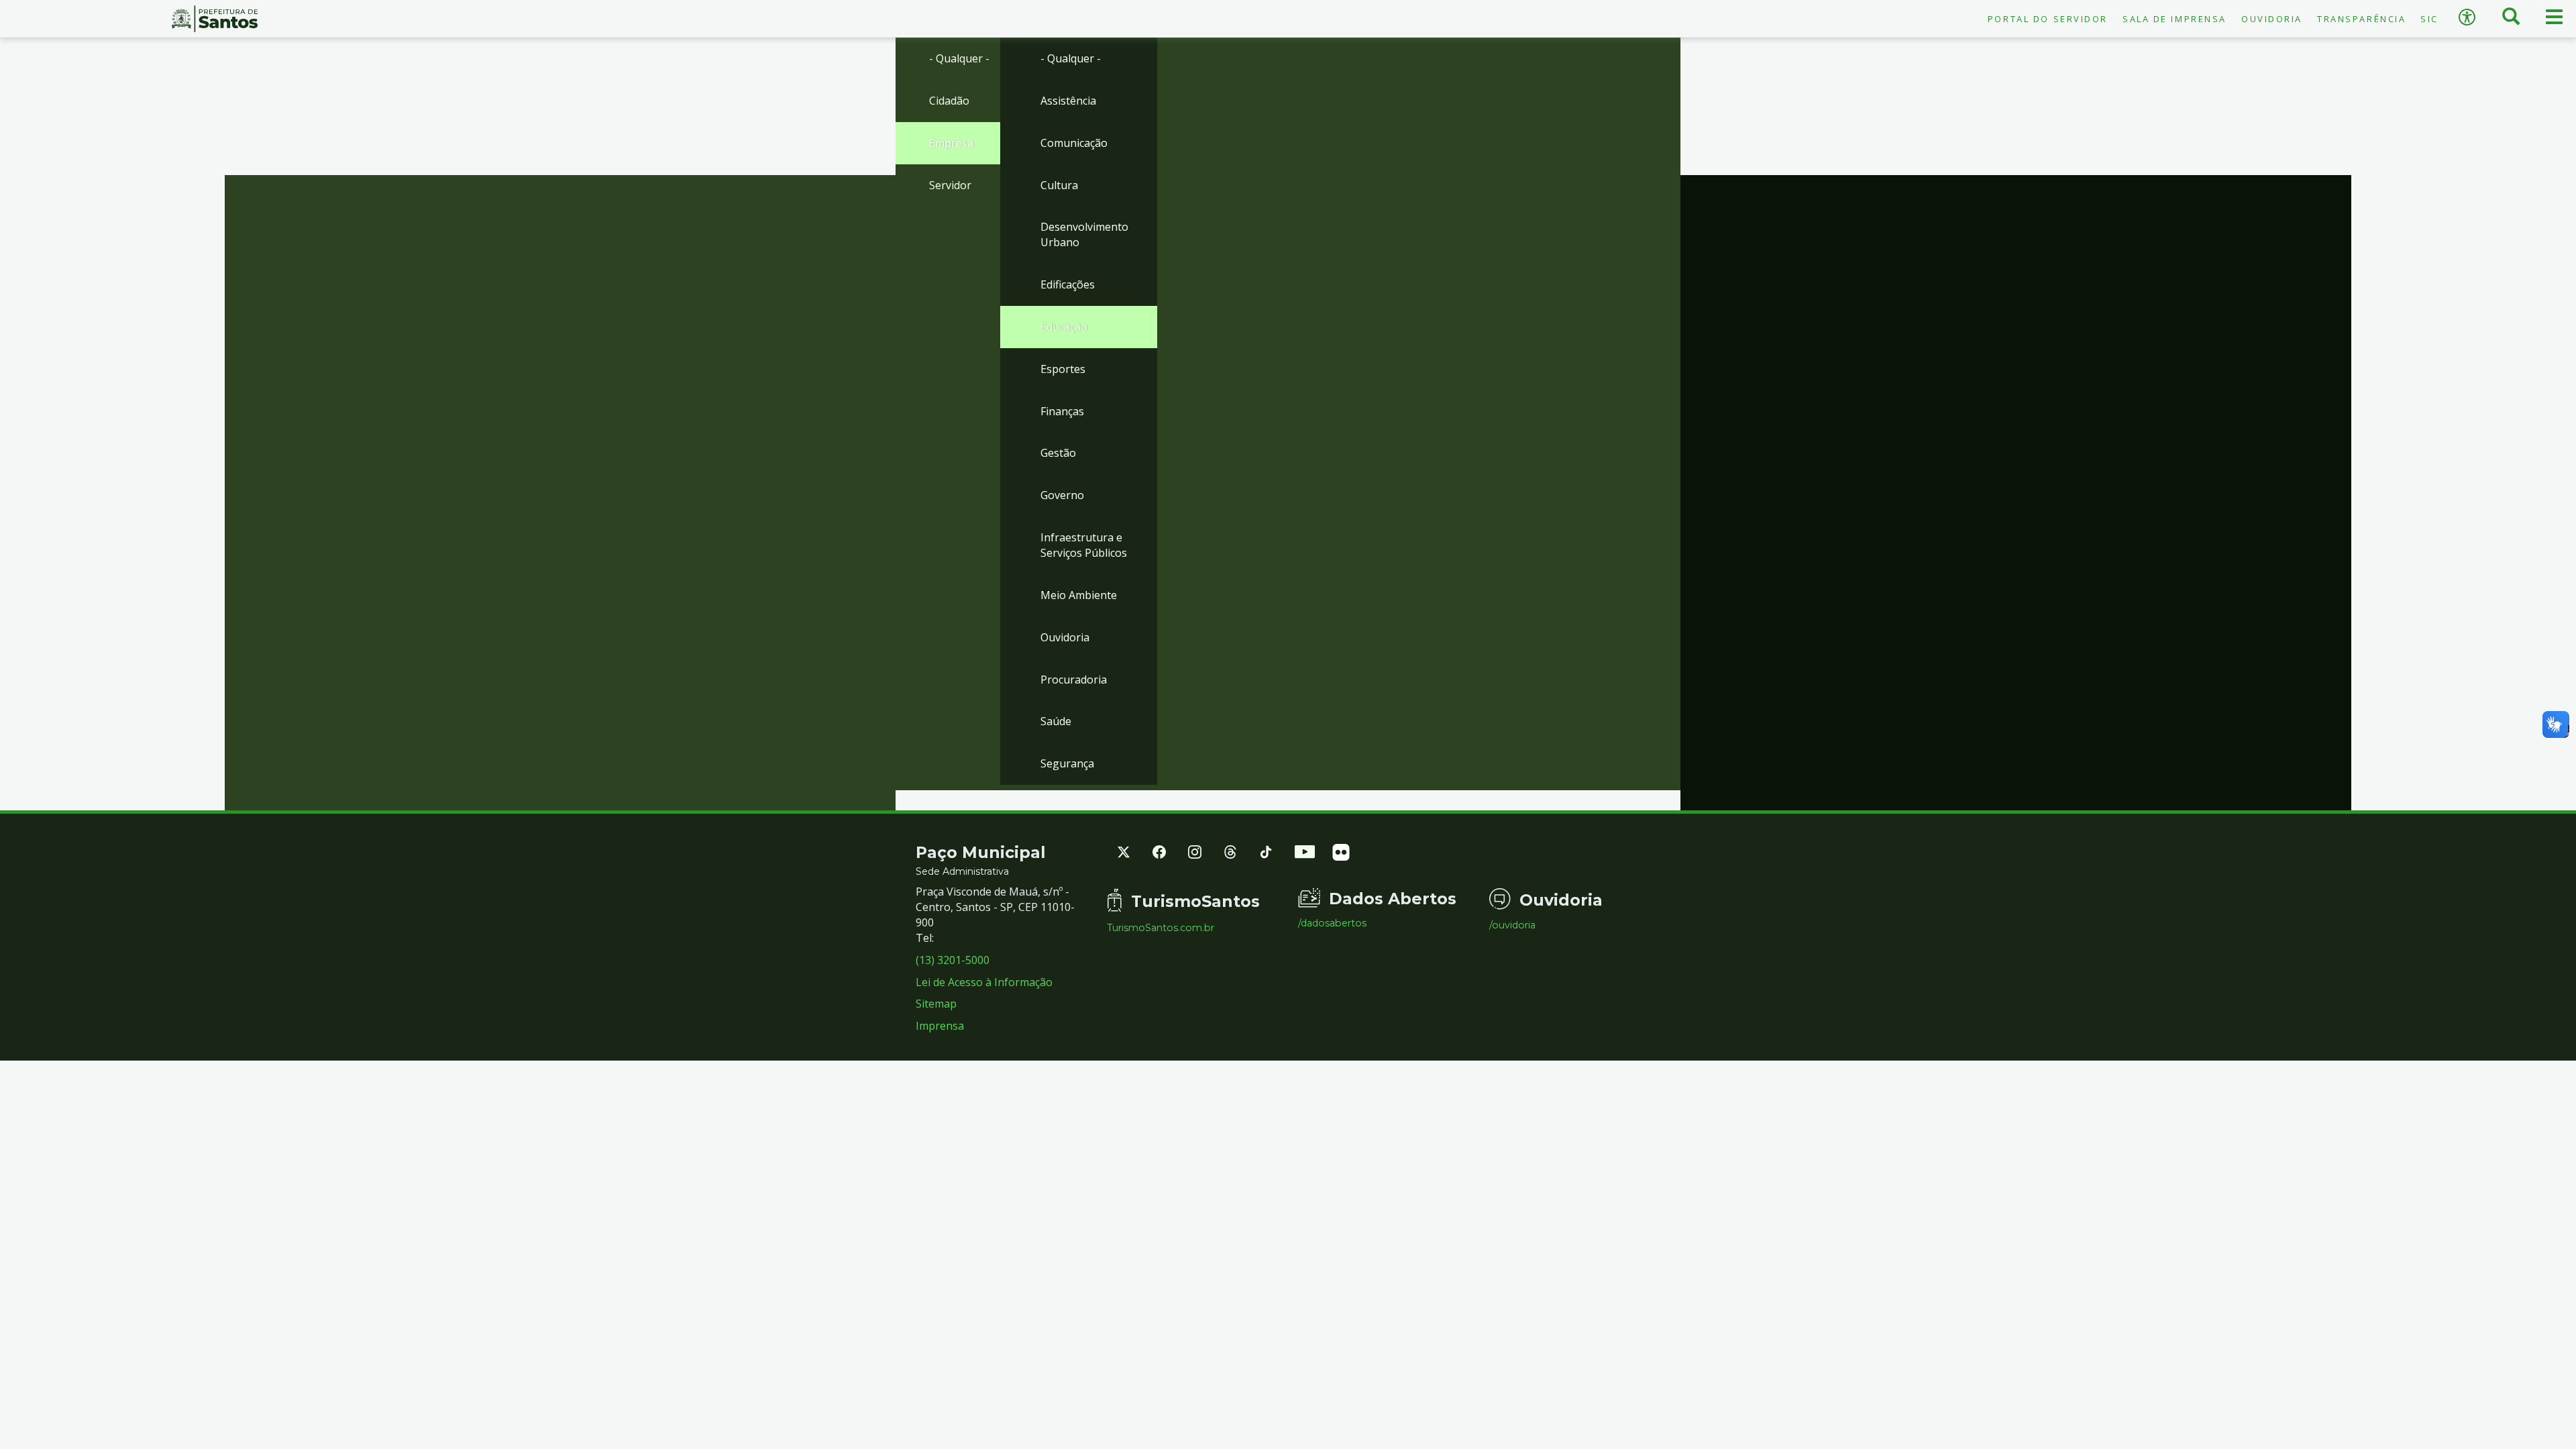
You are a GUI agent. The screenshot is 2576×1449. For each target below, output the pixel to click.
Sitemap (936, 1004)
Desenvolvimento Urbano (1084, 234)
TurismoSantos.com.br (1161, 928)
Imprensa (940, 1026)
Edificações (1068, 284)
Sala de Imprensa (2175, 19)
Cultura (1059, 185)
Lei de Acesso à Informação (984, 982)
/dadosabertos (1332, 923)
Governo (1062, 495)
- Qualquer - (959, 58)
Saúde (1056, 721)
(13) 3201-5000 (953, 960)
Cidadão (949, 101)
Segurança (1067, 763)
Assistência (1068, 101)
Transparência (2361, 19)
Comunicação (1074, 143)
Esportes (1063, 369)
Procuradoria (1074, 680)
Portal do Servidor (2048, 19)
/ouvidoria (1512, 925)
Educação (1064, 327)
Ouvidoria (2272, 19)
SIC (2429, 19)
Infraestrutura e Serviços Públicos (1084, 545)
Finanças (1062, 411)
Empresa (951, 143)
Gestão (1058, 453)
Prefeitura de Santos (215, 19)
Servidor (950, 185)
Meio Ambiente (1079, 595)
